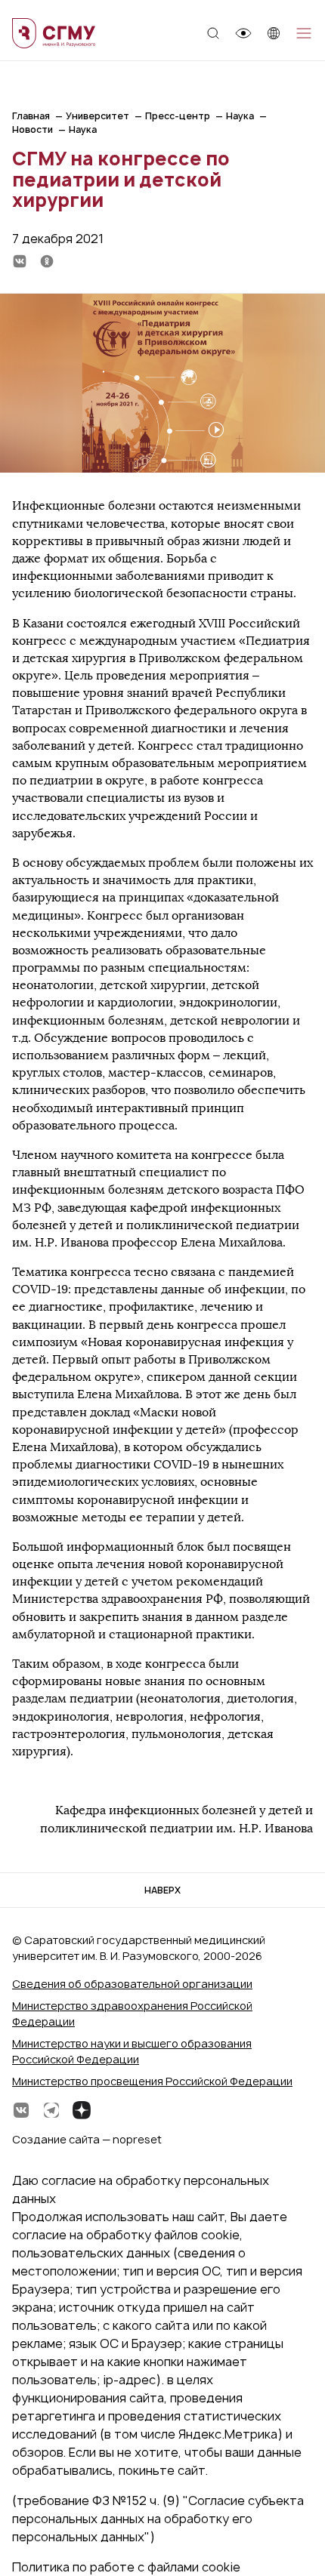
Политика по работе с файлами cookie (126, 2567)
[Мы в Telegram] (51, 2110)
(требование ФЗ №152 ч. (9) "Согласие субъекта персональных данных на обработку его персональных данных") (158, 2519)
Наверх (162, 1890)
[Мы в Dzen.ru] (82, 2110)
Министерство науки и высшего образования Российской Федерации (132, 2051)
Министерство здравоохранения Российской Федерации (132, 2014)
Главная (31, 116)
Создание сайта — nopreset (87, 2139)
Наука (240, 116)
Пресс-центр (178, 116)
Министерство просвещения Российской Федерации (152, 2081)
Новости (32, 129)
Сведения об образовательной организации (132, 1984)
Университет (97, 116)
